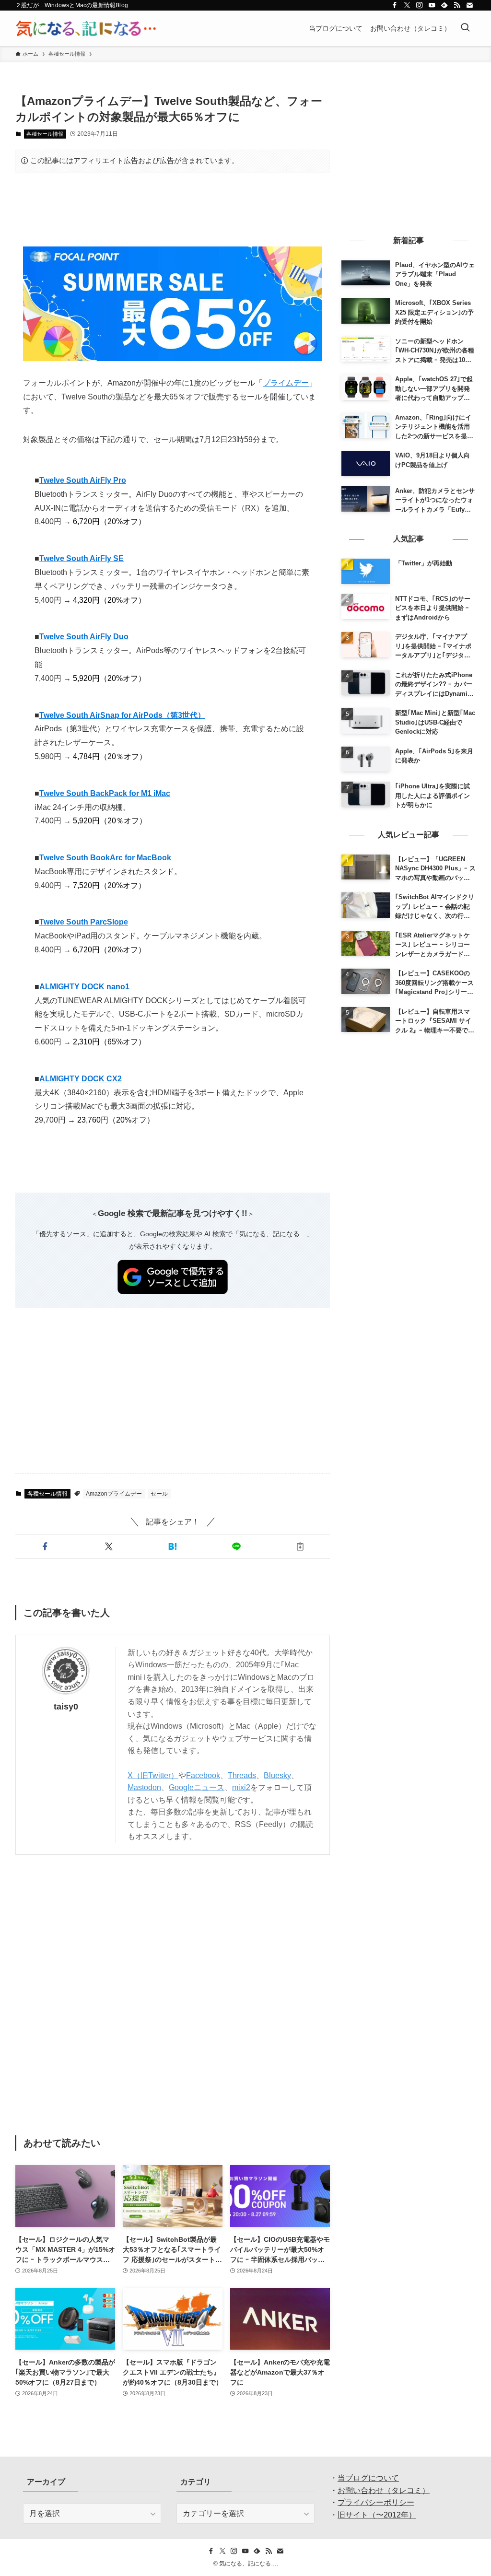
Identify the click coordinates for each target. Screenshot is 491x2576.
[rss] (457, 5)
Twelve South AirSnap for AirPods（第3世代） (122, 715)
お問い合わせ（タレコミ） (384, 2490)
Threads (242, 1775)
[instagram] (420, 5)
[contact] (469, 5)
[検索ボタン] (465, 28)
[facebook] (395, 5)
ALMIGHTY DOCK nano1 (84, 987)
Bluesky (277, 1775)
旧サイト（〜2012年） (377, 2515)
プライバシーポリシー (376, 2502)
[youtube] (432, 5)
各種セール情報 (45, 134)
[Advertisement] (173, 210)
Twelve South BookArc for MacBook (105, 858)
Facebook (203, 1775)
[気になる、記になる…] (86, 28)
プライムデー (286, 383)
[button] (45, 1546)
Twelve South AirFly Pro (83, 480)
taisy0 (66, 1707)
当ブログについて (368, 2478)
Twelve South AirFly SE (82, 558)
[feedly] (444, 5)
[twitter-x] (407, 5)
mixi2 (241, 1787)
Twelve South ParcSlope (84, 922)
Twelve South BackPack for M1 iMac (105, 793)
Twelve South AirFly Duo (84, 637)
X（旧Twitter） (153, 1775)
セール (159, 1494)
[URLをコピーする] (300, 1546)
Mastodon (144, 1787)
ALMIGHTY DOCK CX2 (81, 1079)
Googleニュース (197, 1787)
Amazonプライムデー (114, 1494)
